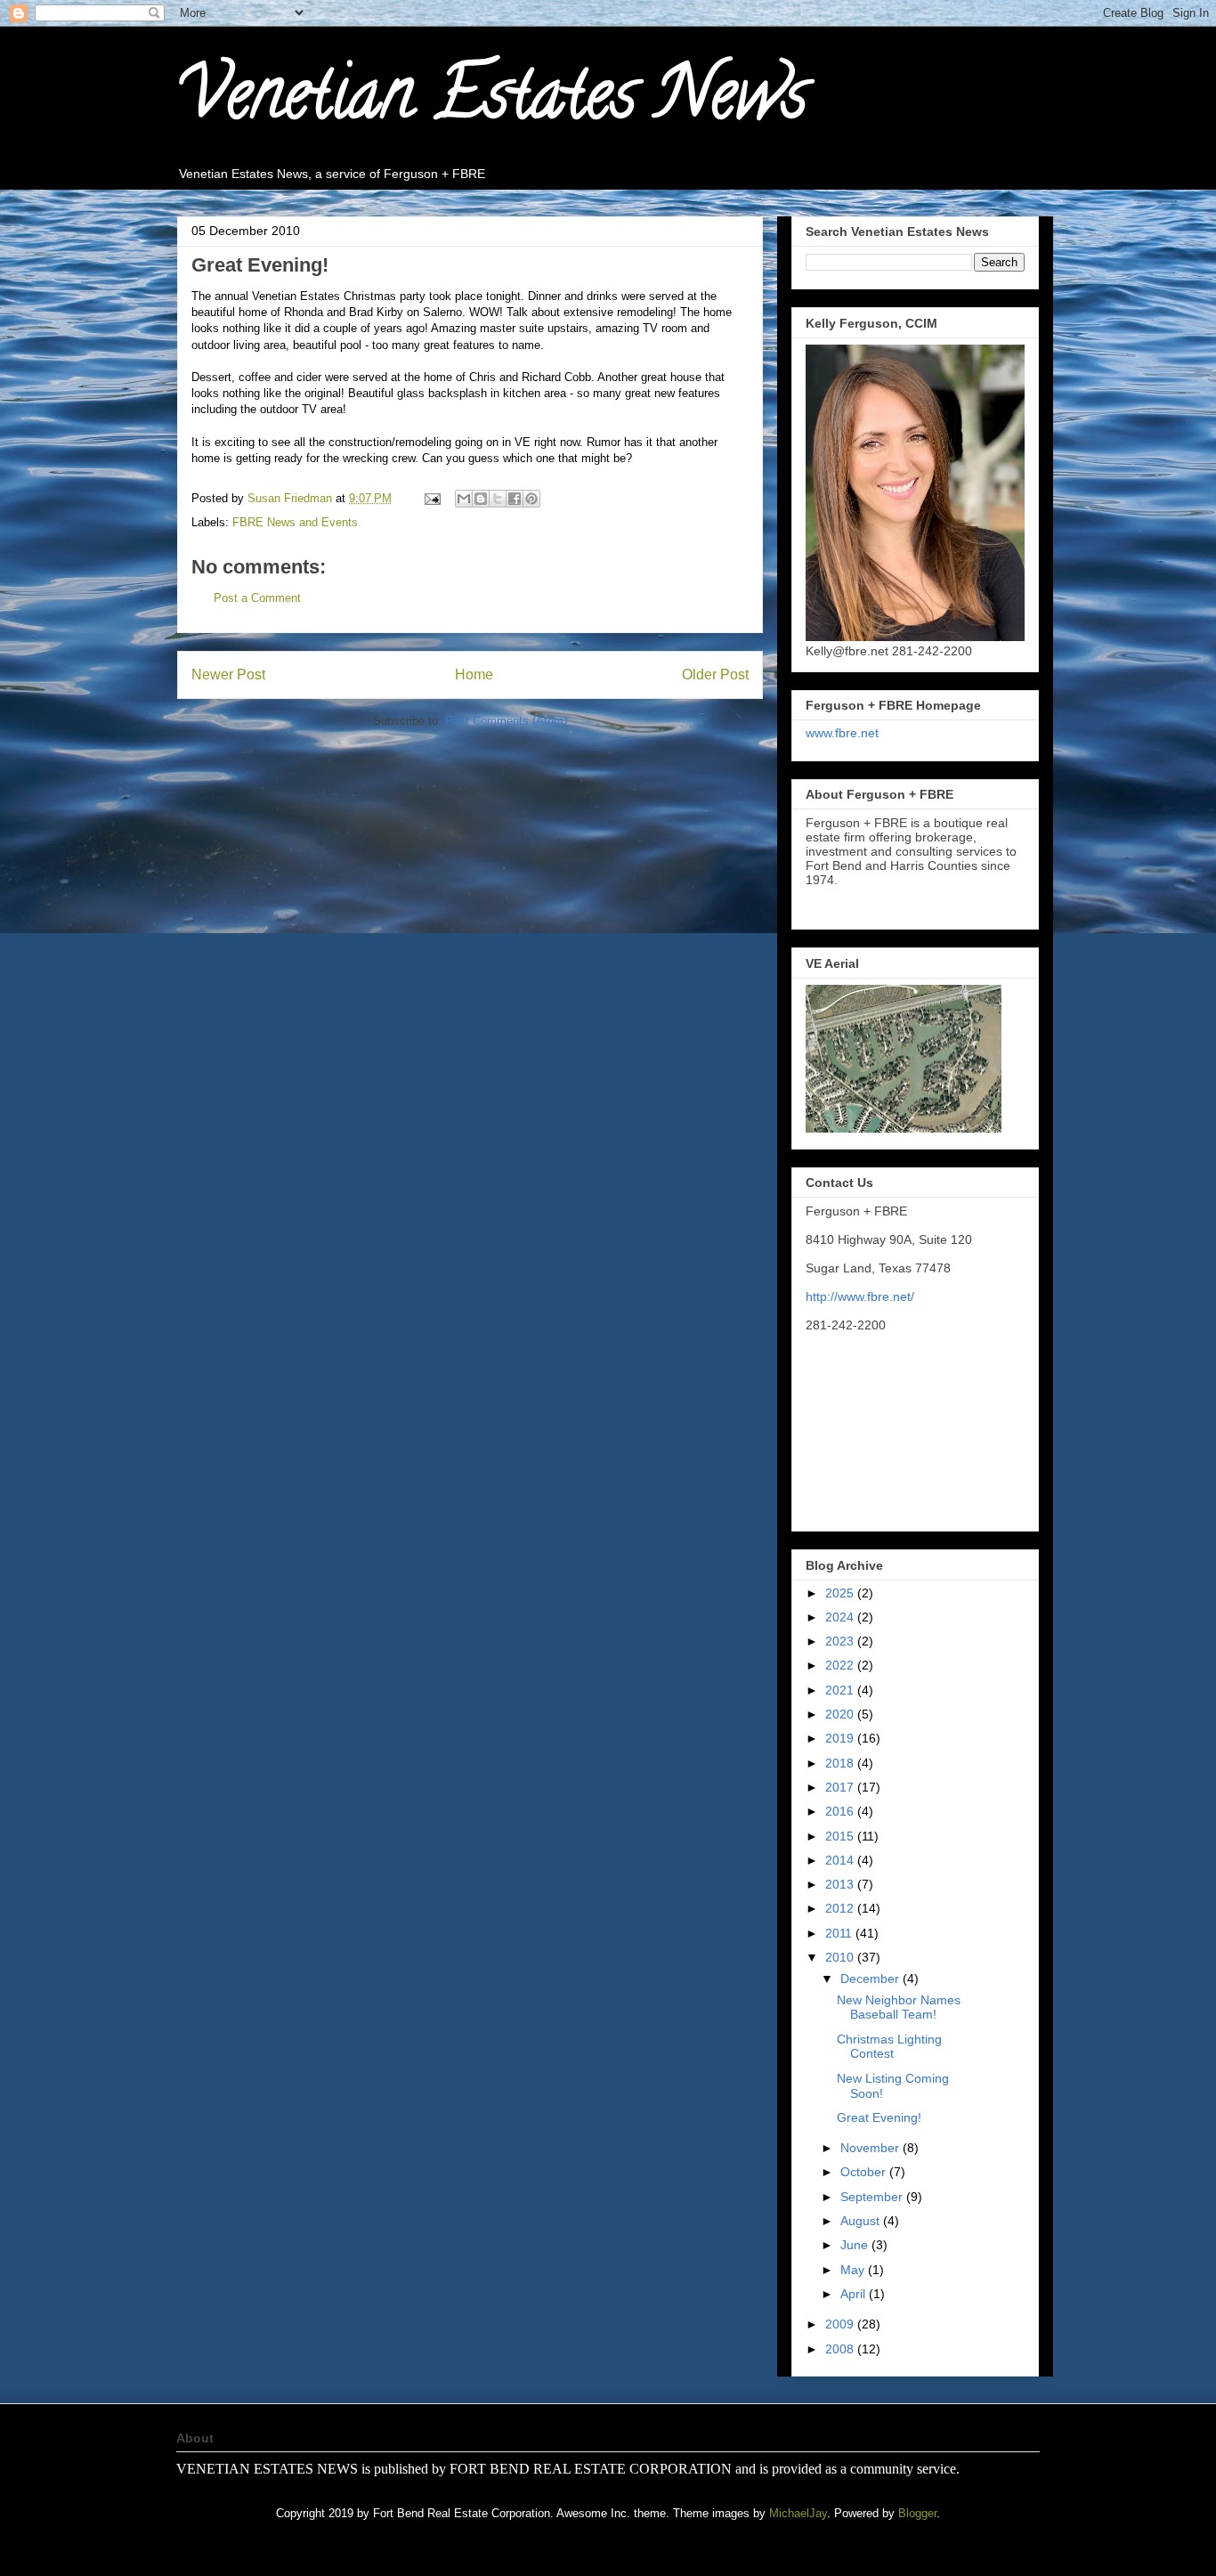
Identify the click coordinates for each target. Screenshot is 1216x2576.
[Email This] (464, 499)
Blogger (917, 2513)
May (854, 2270)
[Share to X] (498, 499)
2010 (841, 1957)
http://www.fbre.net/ (860, 1296)
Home (474, 674)
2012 (841, 1908)
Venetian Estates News (492, 102)
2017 (841, 1787)
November (871, 2148)
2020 (841, 1714)
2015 (841, 1836)
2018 (841, 1763)
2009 (841, 2324)
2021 (841, 1690)
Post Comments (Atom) (506, 721)
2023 (841, 1641)
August (862, 2221)
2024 (841, 1617)
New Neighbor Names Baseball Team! (899, 2007)
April (855, 2294)
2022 (841, 1665)
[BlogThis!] (481, 499)
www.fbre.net (842, 733)
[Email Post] (431, 498)
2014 (841, 1860)
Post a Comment (257, 598)
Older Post (715, 674)
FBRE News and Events (295, 522)
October (865, 2172)
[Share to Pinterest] (531, 499)
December (871, 1979)
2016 (841, 1811)
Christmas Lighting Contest (889, 2047)
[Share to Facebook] (515, 499)
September (873, 2197)
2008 (841, 2349)
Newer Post (228, 674)
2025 (841, 1593)
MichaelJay (798, 2513)
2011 (840, 1933)
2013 (841, 1884)
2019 (841, 1738)
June (856, 2245)
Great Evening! (879, 2117)
